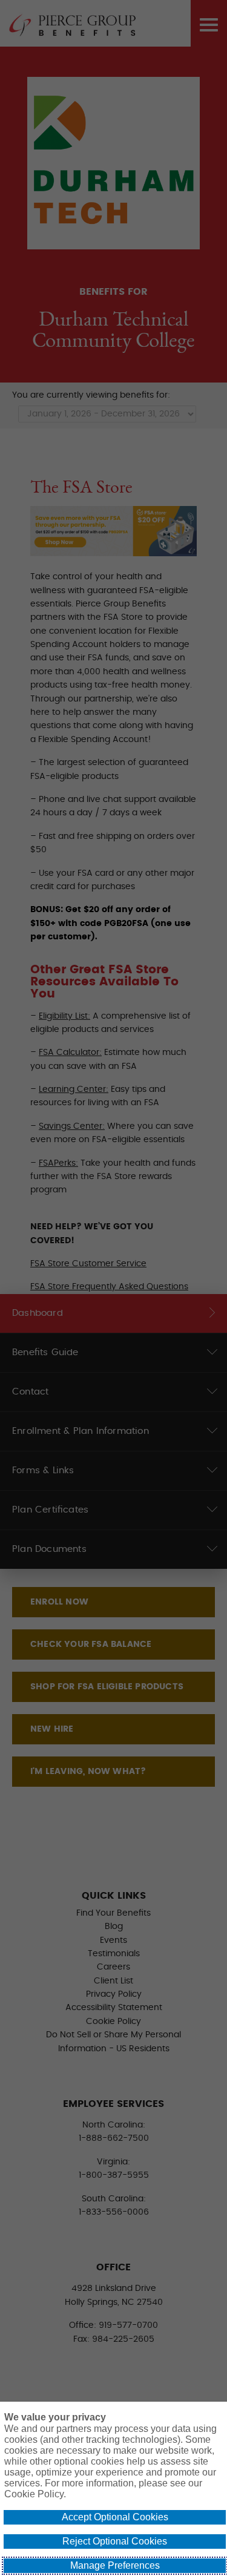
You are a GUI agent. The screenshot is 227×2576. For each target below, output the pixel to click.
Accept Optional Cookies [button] (115, 2517)
